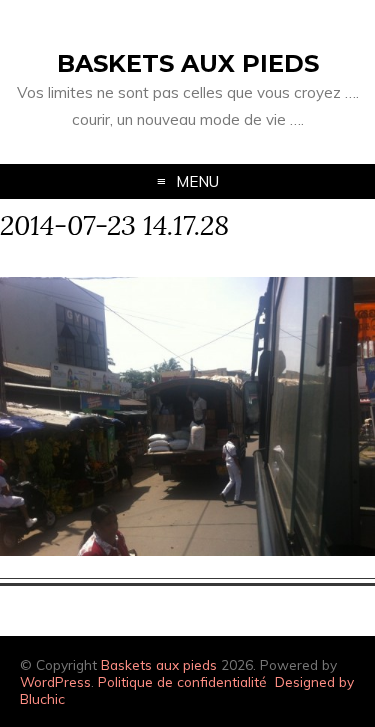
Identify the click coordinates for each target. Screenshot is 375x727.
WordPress (55, 681)
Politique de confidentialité (182, 681)
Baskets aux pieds (188, 63)
